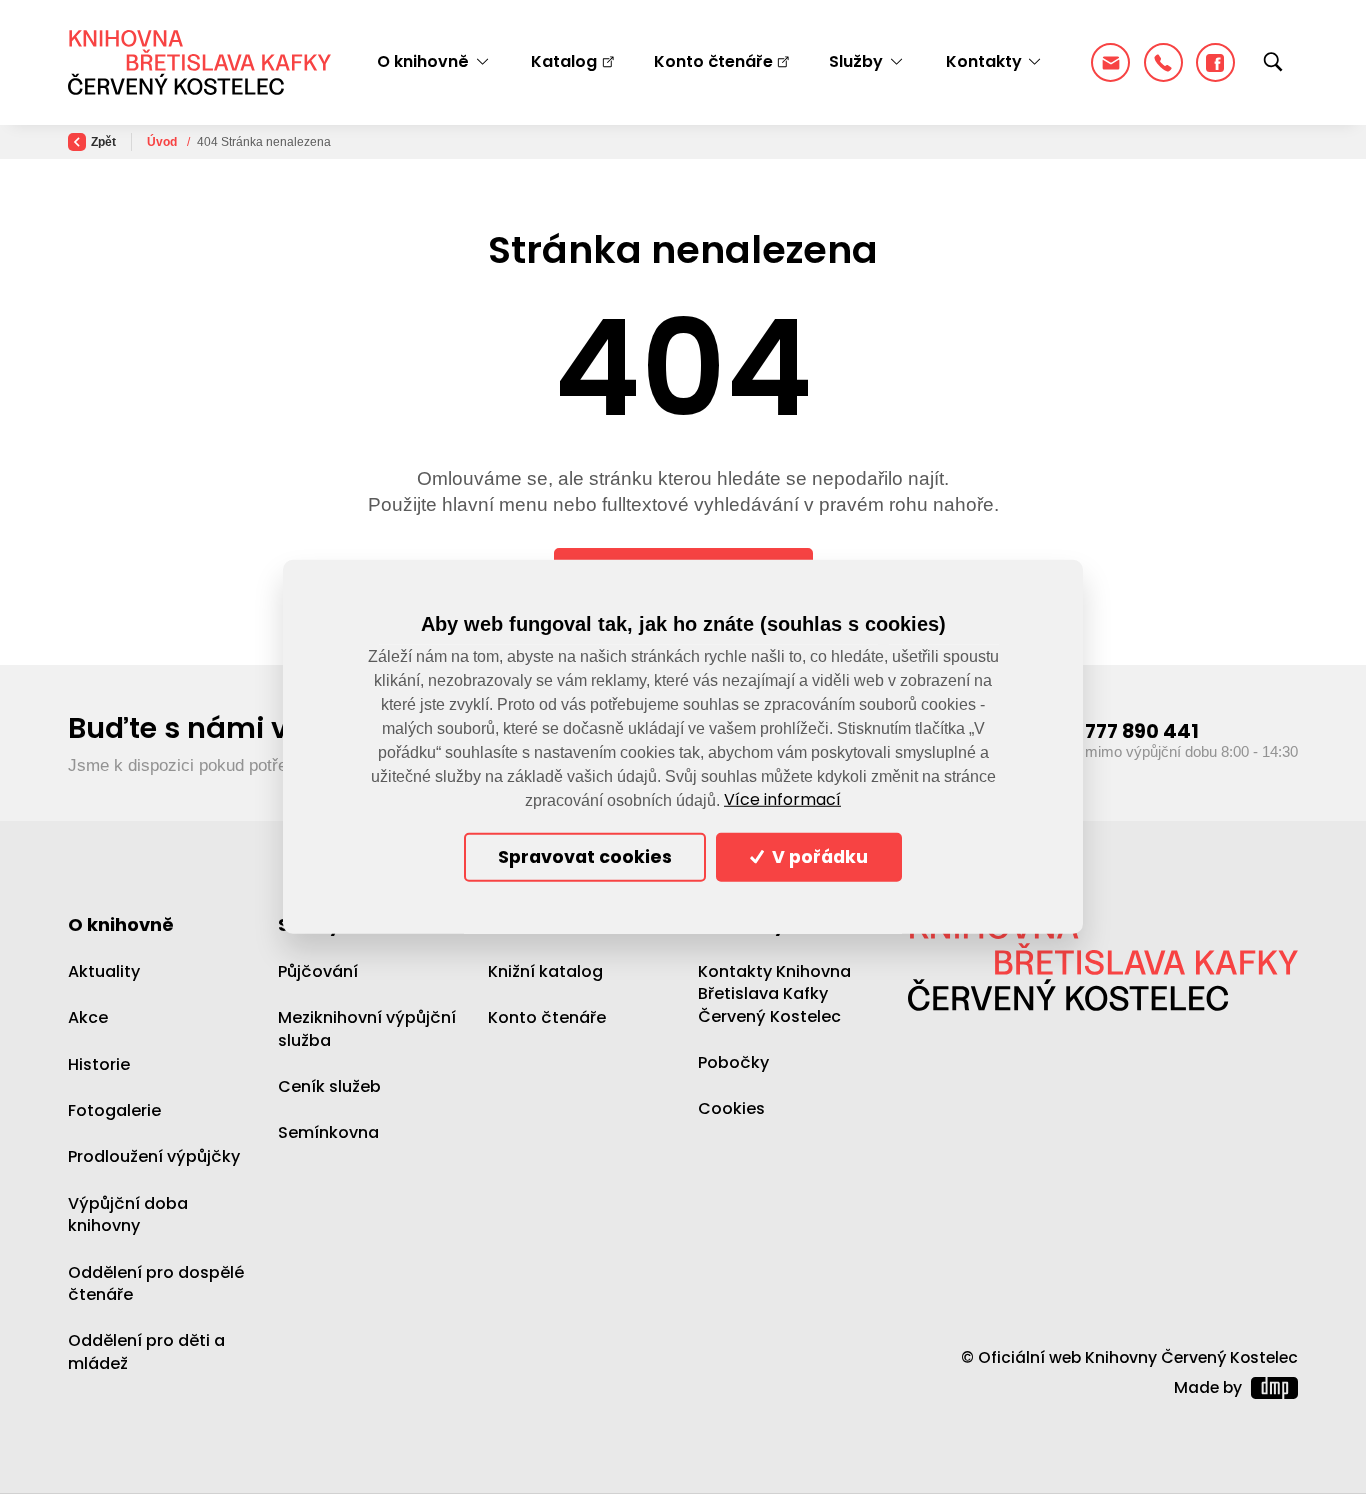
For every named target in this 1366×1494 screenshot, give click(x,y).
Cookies (731, 1108)
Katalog (564, 61)
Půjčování (318, 971)
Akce (88, 1017)
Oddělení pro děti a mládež (146, 1351)
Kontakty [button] (984, 61)
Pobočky (733, 1062)
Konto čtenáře (713, 61)
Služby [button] (856, 61)
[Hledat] (1273, 63)
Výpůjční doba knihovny (128, 1214)
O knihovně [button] (423, 61)
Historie (99, 1064)
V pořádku (818, 857)
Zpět (103, 142)
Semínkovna (328, 1132)
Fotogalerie (114, 1110)
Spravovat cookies (585, 857)
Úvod (163, 142)
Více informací (782, 800)
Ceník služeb (329, 1086)
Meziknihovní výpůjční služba (367, 1028)
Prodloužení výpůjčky (154, 1156)
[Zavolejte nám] (1163, 62)
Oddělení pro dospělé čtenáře (156, 1283)
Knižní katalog (545, 971)
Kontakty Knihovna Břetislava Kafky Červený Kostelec (774, 994)
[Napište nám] (1110, 62)
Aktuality (104, 971)
